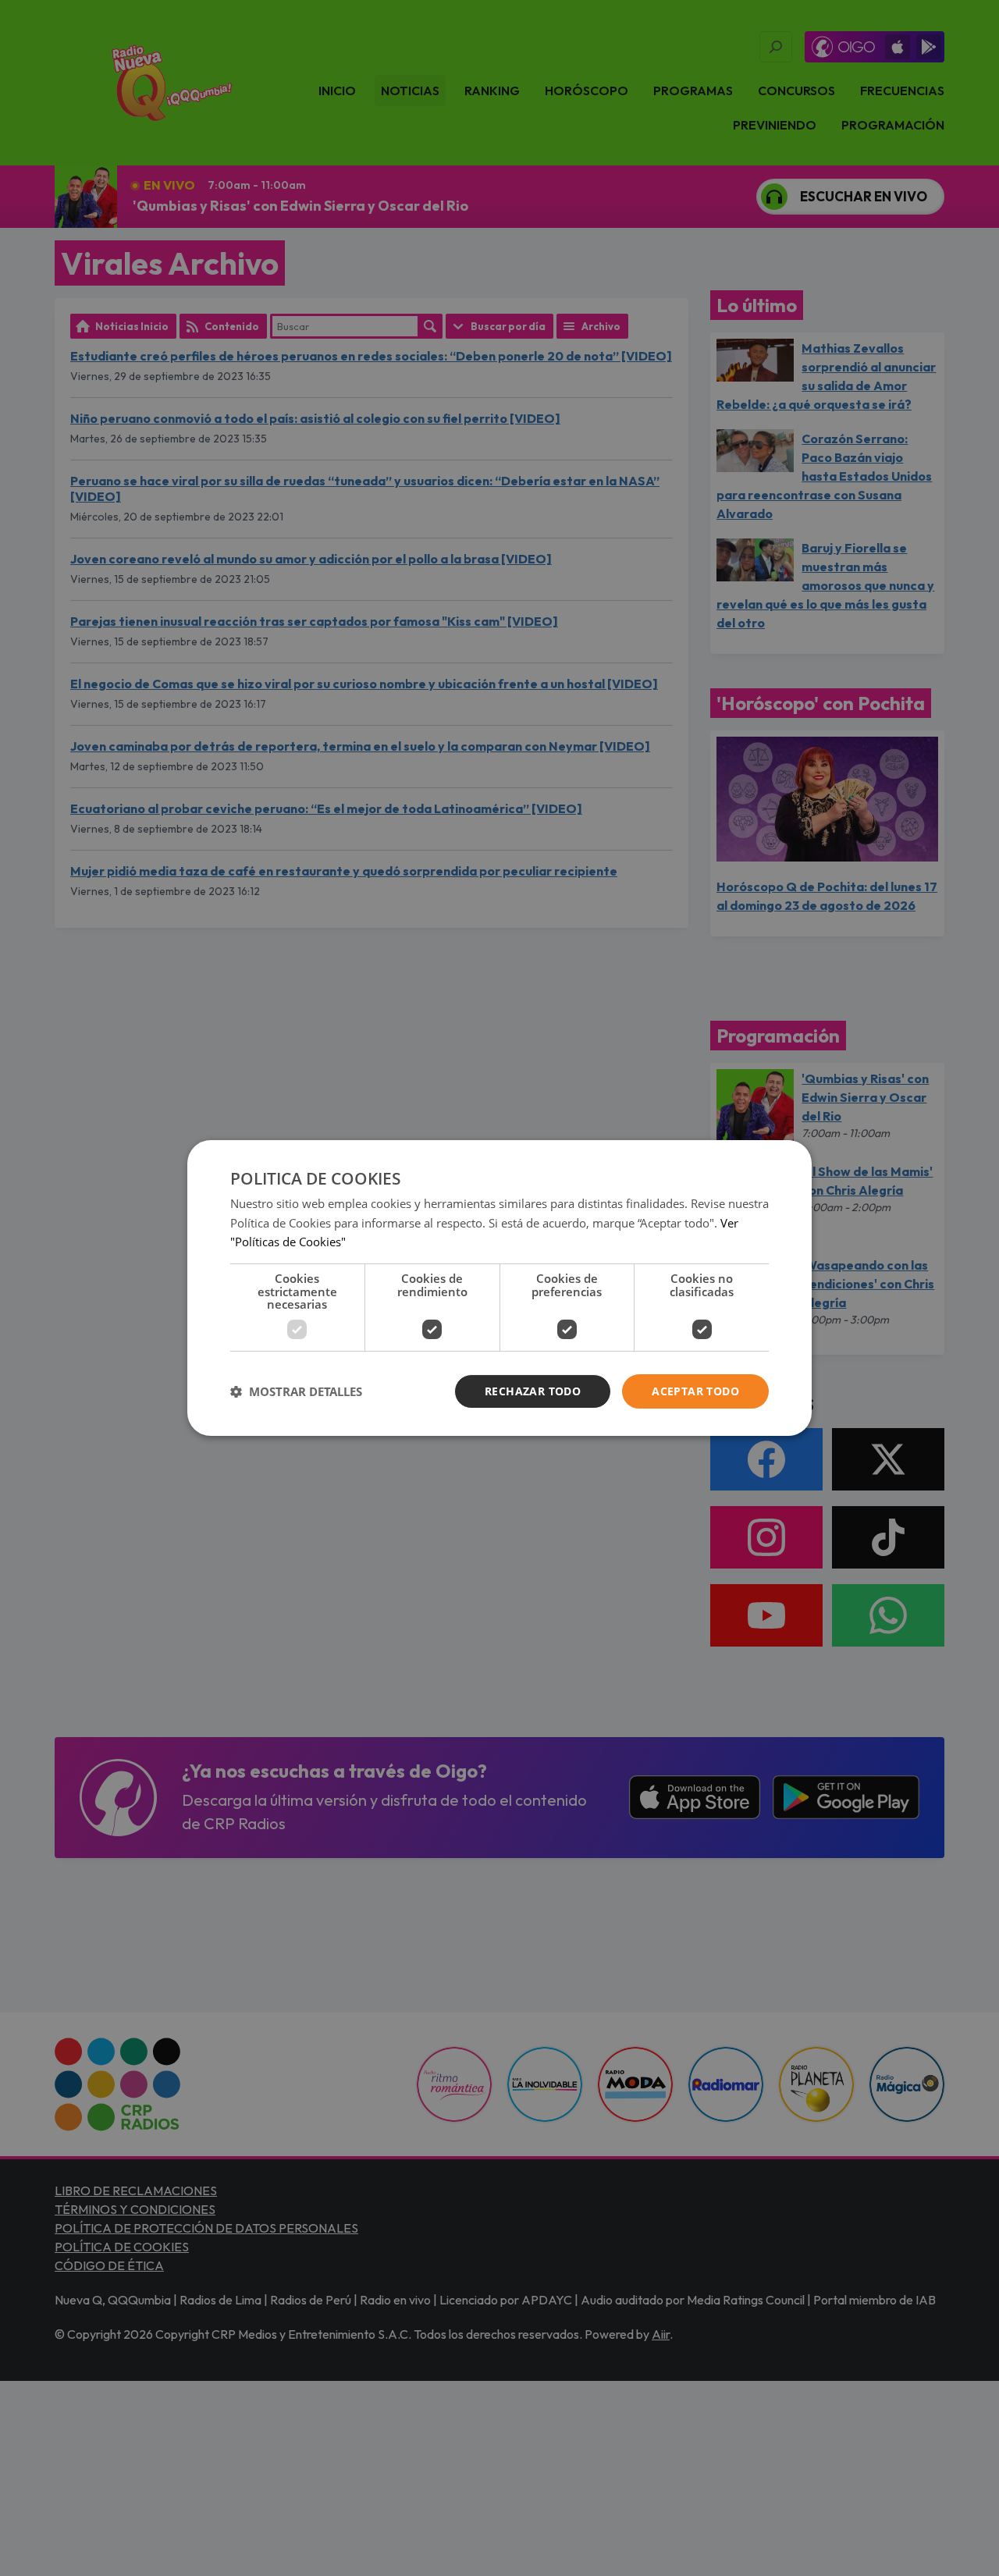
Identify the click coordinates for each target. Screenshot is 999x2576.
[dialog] (499, 1288)
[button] (296, 1391)
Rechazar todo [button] (533, 1391)
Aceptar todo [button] (695, 1391)
